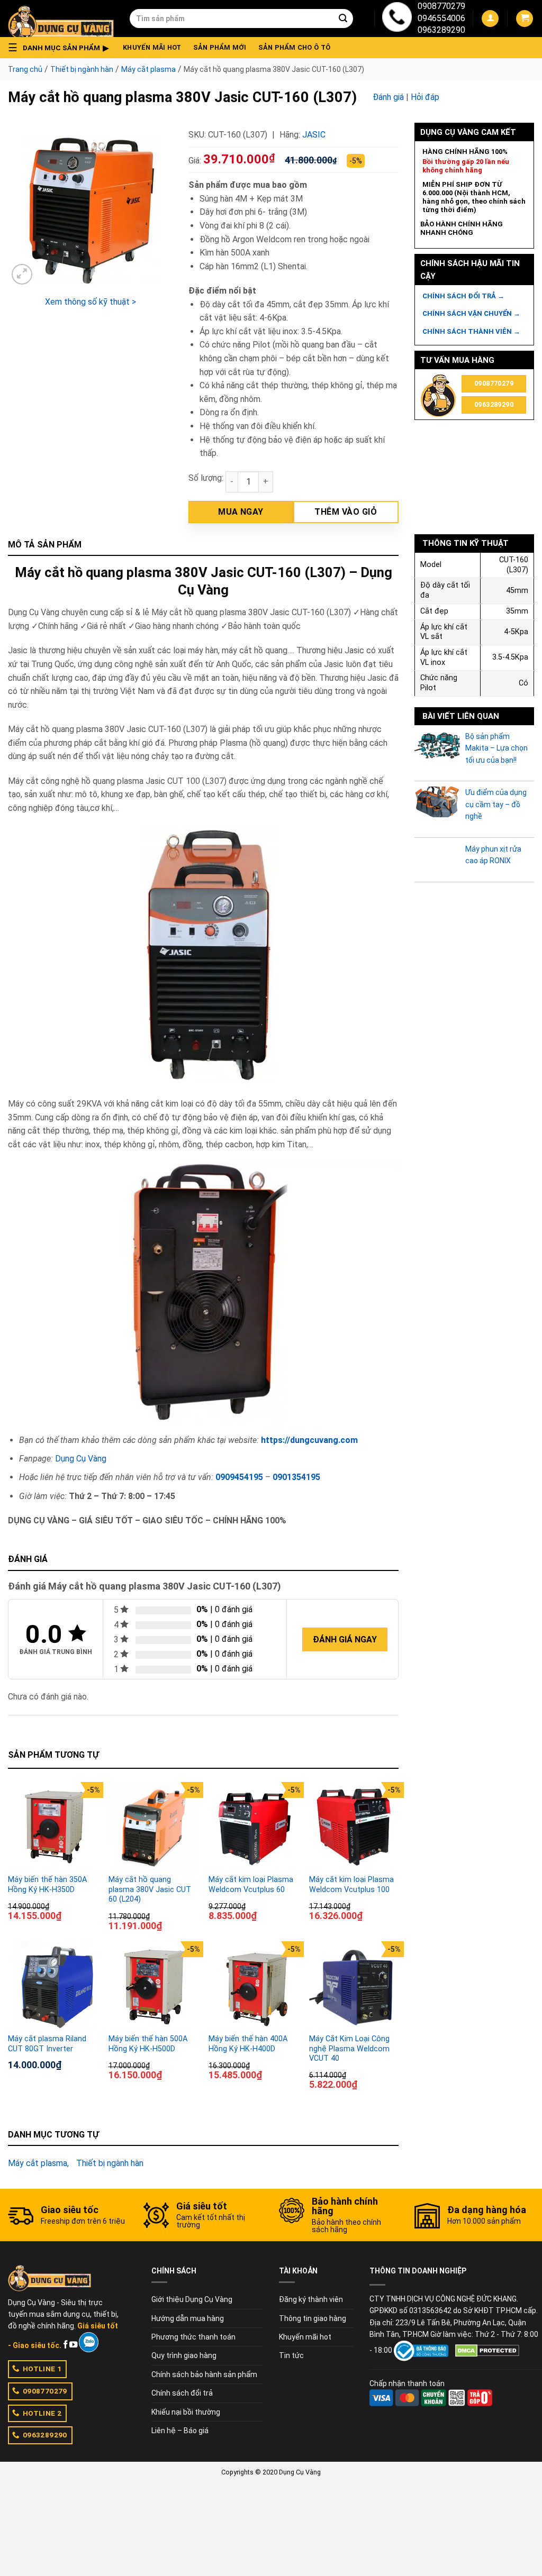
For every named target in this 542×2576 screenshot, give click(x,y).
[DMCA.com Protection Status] (487, 2350)
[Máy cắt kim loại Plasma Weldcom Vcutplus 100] (354, 1827)
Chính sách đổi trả (182, 2393)
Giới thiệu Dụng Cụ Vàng (192, 2299)
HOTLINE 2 (42, 2413)
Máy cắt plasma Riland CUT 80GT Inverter (47, 2044)
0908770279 (441, 6)
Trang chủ (25, 69)
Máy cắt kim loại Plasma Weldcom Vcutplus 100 (351, 1885)
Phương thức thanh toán (193, 2337)
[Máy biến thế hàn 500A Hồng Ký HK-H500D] (153, 1986)
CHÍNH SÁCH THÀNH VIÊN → (471, 331)
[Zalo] (89, 2342)
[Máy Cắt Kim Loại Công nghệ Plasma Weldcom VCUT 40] (354, 1986)
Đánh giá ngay (345, 1639)
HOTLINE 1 (42, 2369)
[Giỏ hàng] (525, 19)
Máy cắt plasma (148, 69)
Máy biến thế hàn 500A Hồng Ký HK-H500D (148, 2044)
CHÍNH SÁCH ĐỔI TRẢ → (463, 296)
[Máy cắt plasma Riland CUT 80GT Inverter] (53, 1986)
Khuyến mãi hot (152, 47)
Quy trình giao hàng (184, 2355)
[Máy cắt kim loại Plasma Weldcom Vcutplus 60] (254, 1827)
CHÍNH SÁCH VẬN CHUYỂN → (471, 313)
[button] (61, 48)
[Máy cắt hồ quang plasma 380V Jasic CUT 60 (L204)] (153, 1827)
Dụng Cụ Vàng (81, 1459)
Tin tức (291, 2355)
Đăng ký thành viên (311, 2299)
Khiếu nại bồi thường (186, 2412)
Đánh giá (388, 97)
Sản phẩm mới (220, 47)
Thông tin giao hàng (313, 2318)
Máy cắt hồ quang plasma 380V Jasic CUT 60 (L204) (150, 1889)
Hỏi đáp (425, 97)
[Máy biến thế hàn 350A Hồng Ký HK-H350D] (53, 1827)
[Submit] (343, 19)
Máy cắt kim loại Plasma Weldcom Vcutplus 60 (251, 1885)
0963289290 (441, 30)
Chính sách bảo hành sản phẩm (204, 2374)
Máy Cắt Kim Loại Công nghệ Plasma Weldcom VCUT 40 (349, 2049)
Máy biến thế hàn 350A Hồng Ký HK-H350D (47, 1885)
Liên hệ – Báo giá (180, 2431)
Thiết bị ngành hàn (82, 69)
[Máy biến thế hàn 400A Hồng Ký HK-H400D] (254, 1986)
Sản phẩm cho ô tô (294, 47)
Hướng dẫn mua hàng (188, 2318)
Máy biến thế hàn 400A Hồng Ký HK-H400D (248, 2044)
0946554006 (441, 18)
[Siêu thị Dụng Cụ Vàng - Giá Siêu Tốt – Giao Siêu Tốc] (61, 19)
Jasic (314, 135)
